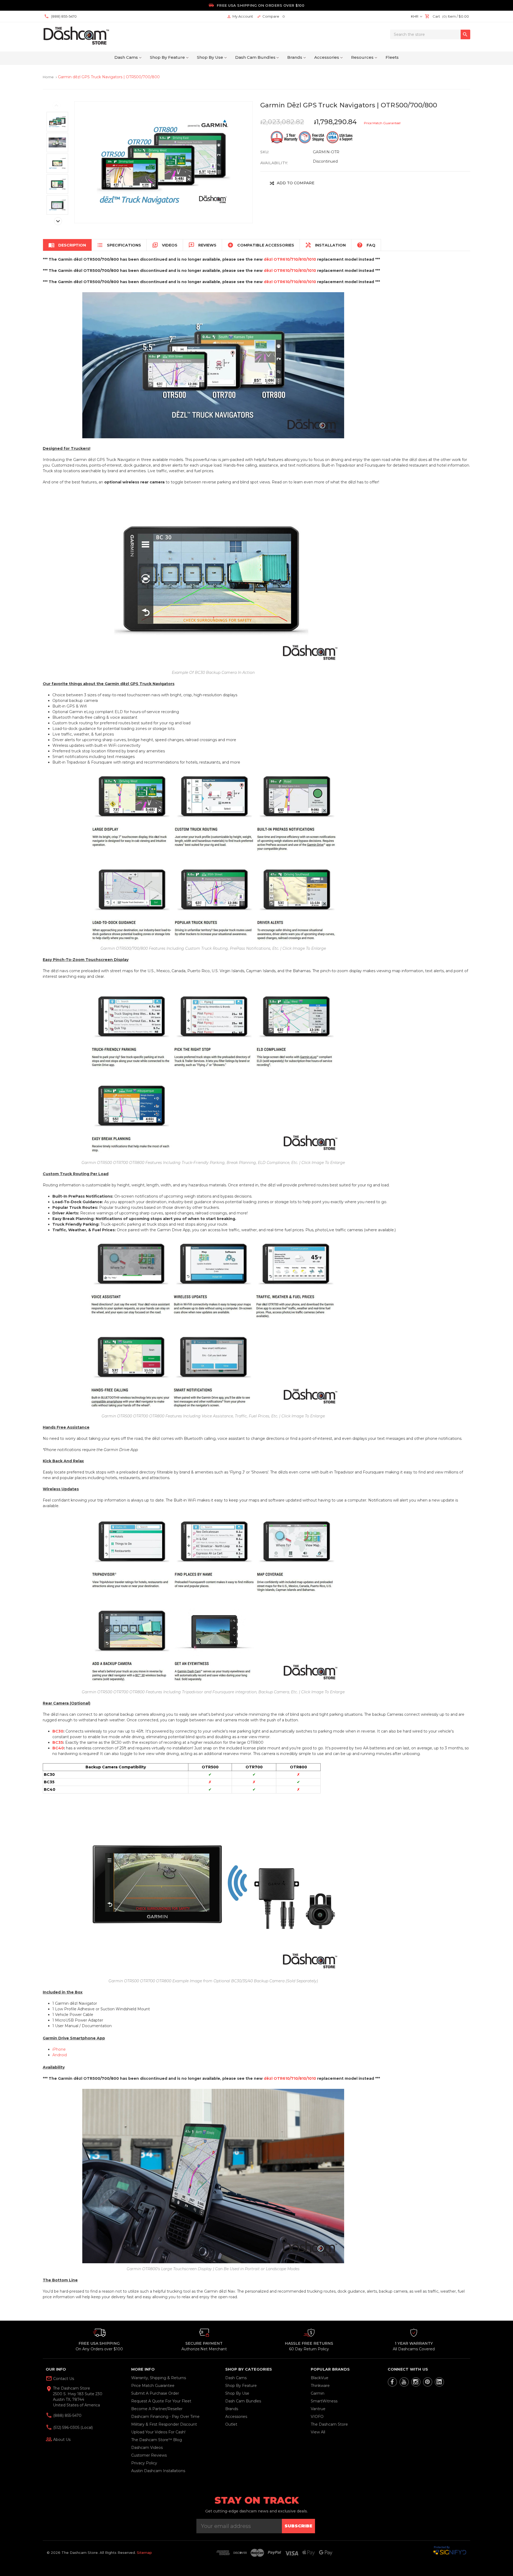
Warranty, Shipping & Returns (159, 2378)
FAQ (366, 245)
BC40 (58, 1748)
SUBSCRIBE (298, 2526)
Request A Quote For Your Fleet (161, 2401)
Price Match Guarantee (153, 2386)
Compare (271, 16)
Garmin (318, 2393)
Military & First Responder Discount (164, 2424)
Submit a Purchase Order (155, 2393)
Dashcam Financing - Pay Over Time (165, 2417)
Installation (325, 245)
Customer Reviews (149, 2455)
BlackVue (320, 2378)
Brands (295, 57)
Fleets (392, 57)
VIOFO (317, 2417)
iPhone (59, 2049)
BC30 (58, 1731)
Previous (56, 105)
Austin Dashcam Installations (158, 2471)
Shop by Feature (167, 57)
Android (60, 2055)
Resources (362, 57)
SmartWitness (324, 2401)
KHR (415, 16)
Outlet (231, 2424)
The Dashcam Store (329, 2424)
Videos (165, 245)
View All (318, 2432)
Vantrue (318, 2409)
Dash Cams (126, 57)
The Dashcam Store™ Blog (157, 2440)
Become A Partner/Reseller (157, 2409)
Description (67, 245)
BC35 (58, 1742)
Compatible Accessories (261, 245)
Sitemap (144, 2552)
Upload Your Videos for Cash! (158, 2432)
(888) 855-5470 (67, 2415)
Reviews (202, 245)
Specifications (119, 245)
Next (58, 221)
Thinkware (320, 2386)
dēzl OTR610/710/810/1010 (290, 259)
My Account (240, 16)
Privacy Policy (144, 2463)
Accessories (327, 57)
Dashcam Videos (147, 2448)
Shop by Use (210, 57)
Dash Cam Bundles (255, 57)
